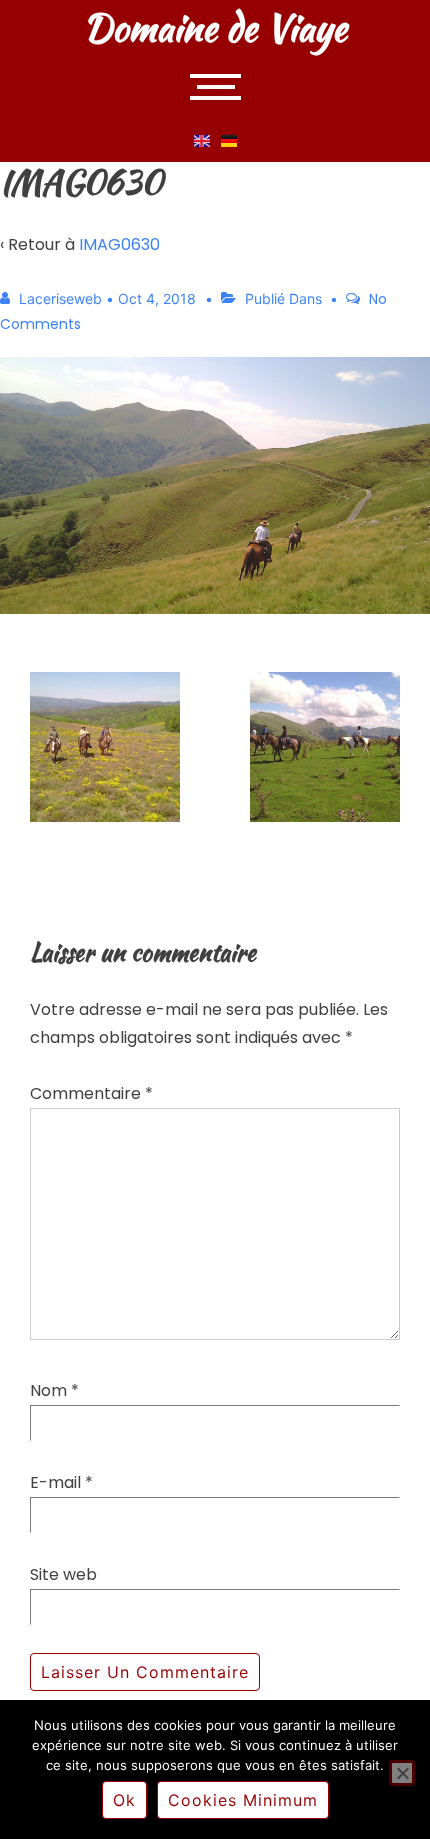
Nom (48, 1390)
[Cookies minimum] (402, 1773)
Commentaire (91, 1093)
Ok (124, 1800)
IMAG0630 (119, 244)
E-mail (55, 1482)
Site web (63, 1574)
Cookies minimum (243, 1800)
